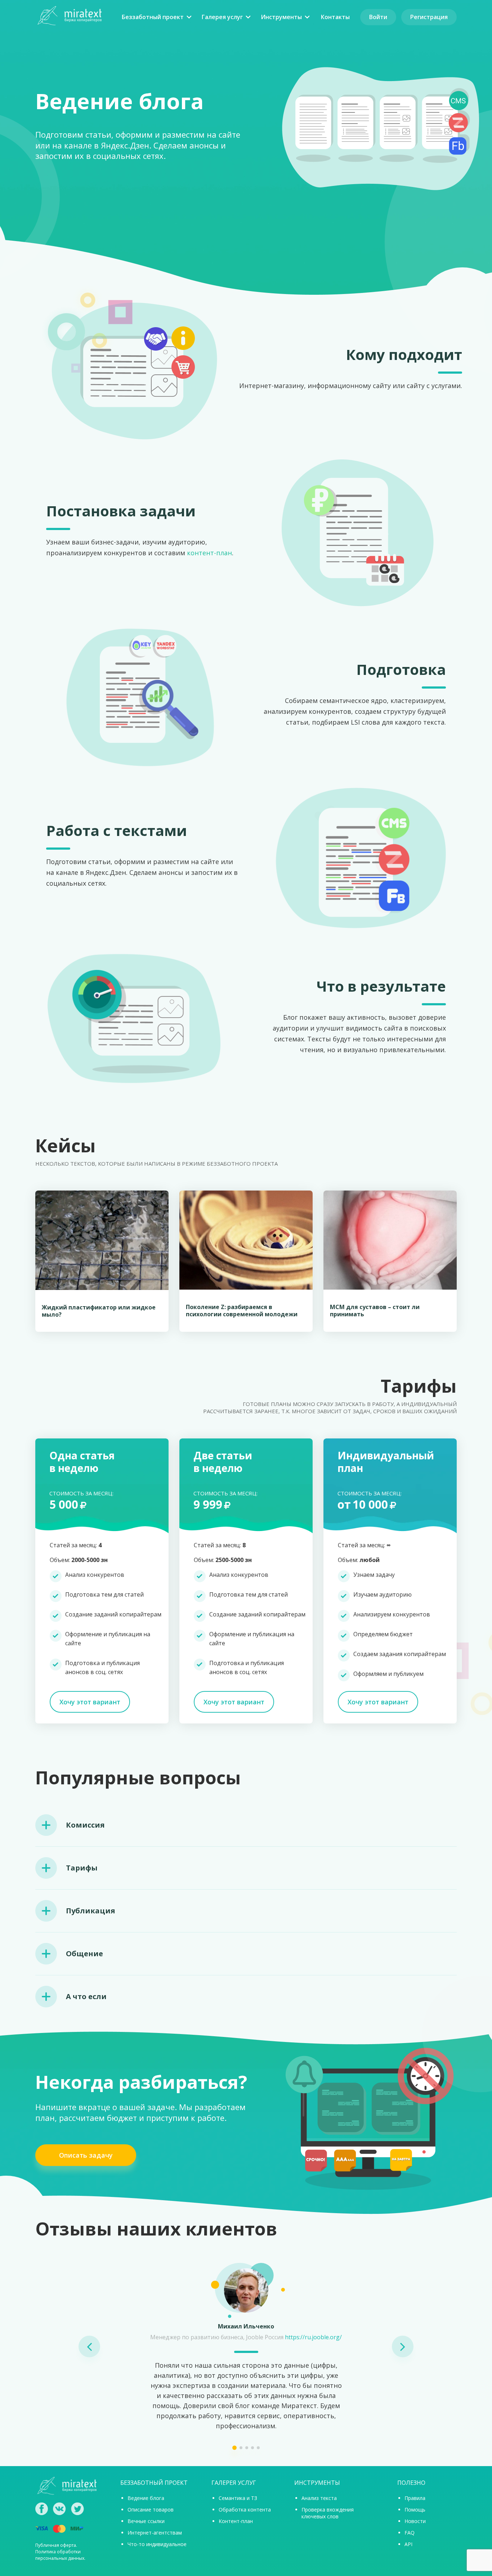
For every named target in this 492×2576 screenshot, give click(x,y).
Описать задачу (86, 2155)
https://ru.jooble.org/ (313, 2337)
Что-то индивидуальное (157, 2544)
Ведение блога (146, 2498)
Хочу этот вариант (90, 1702)
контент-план (209, 553)
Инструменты (281, 17)
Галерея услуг (222, 17)
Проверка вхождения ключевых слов (328, 2513)
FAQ (410, 2533)
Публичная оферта (56, 2545)
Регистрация (429, 17)
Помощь (415, 2510)
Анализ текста (319, 2498)
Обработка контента (245, 2510)
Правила (415, 2498)
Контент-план (236, 2521)
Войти (378, 17)
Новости (415, 2521)
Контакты (335, 17)
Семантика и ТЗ (238, 2498)
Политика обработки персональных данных (60, 2555)
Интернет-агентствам (155, 2533)
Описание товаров (151, 2510)
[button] (89, 2346)
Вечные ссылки (146, 2521)
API (408, 2544)
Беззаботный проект (153, 17)
